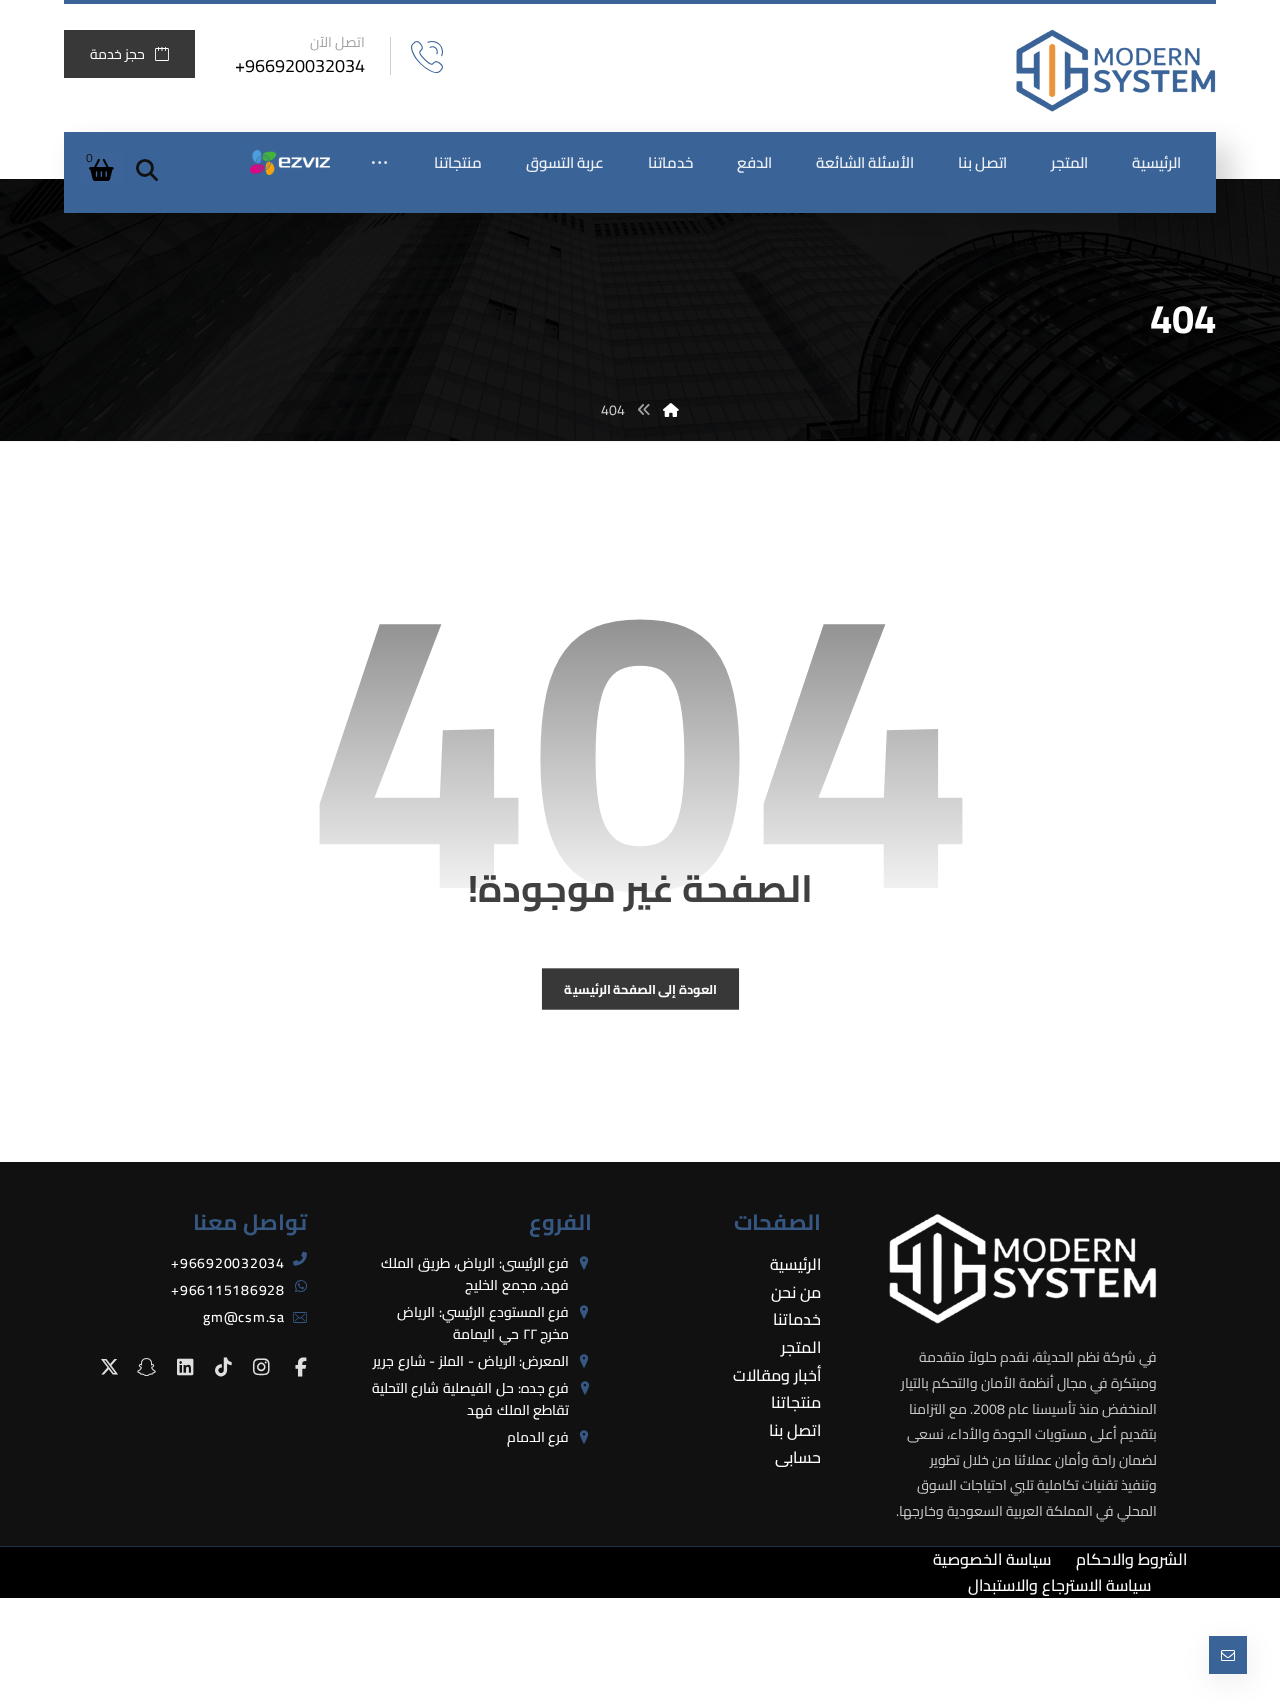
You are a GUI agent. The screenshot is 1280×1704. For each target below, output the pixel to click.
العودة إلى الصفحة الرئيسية (640, 988)
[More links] (379, 163)
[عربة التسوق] (101, 168)
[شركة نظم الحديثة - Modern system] (1116, 70)
